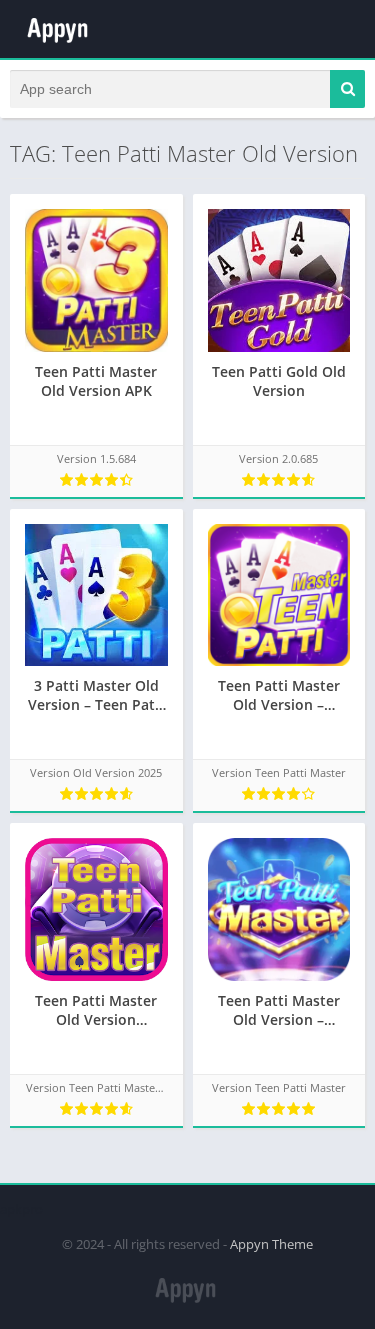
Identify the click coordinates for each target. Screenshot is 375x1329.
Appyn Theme (271, 1244)
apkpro (21, 1209)
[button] (347, 89)
